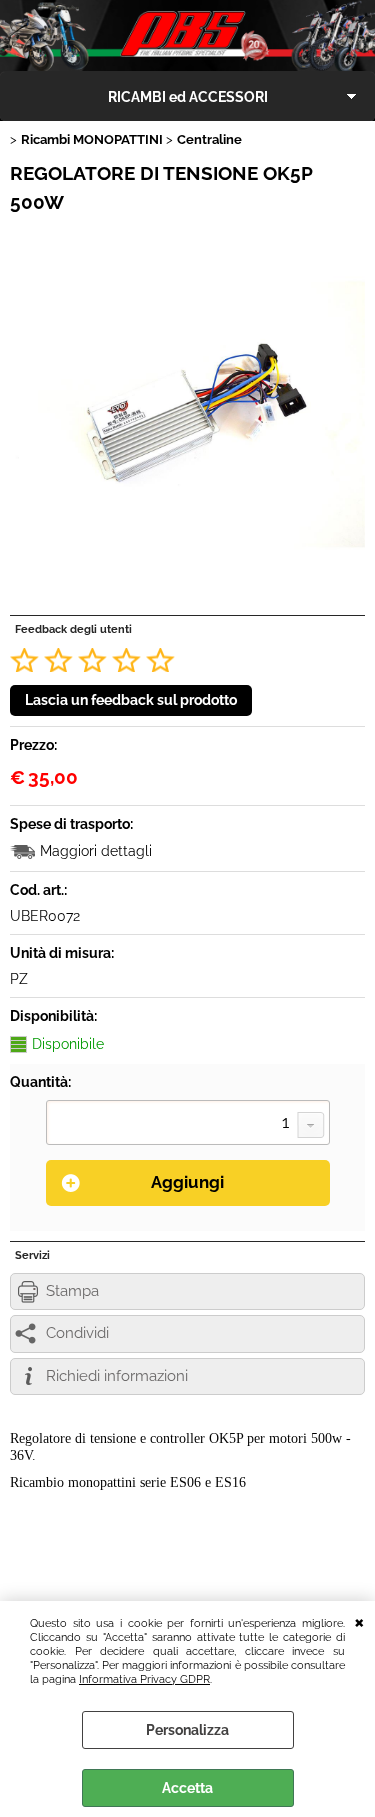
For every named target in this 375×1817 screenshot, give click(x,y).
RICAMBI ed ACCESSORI (188, 97)
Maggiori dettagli (96, 851)
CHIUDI (359, 1621)
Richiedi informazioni (117, 1376)
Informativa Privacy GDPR (144, 1679)
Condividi (77, 1333)
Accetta (187, 1788)
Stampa (72, 1291)
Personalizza (187, 1730)
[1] (188, 1125)
